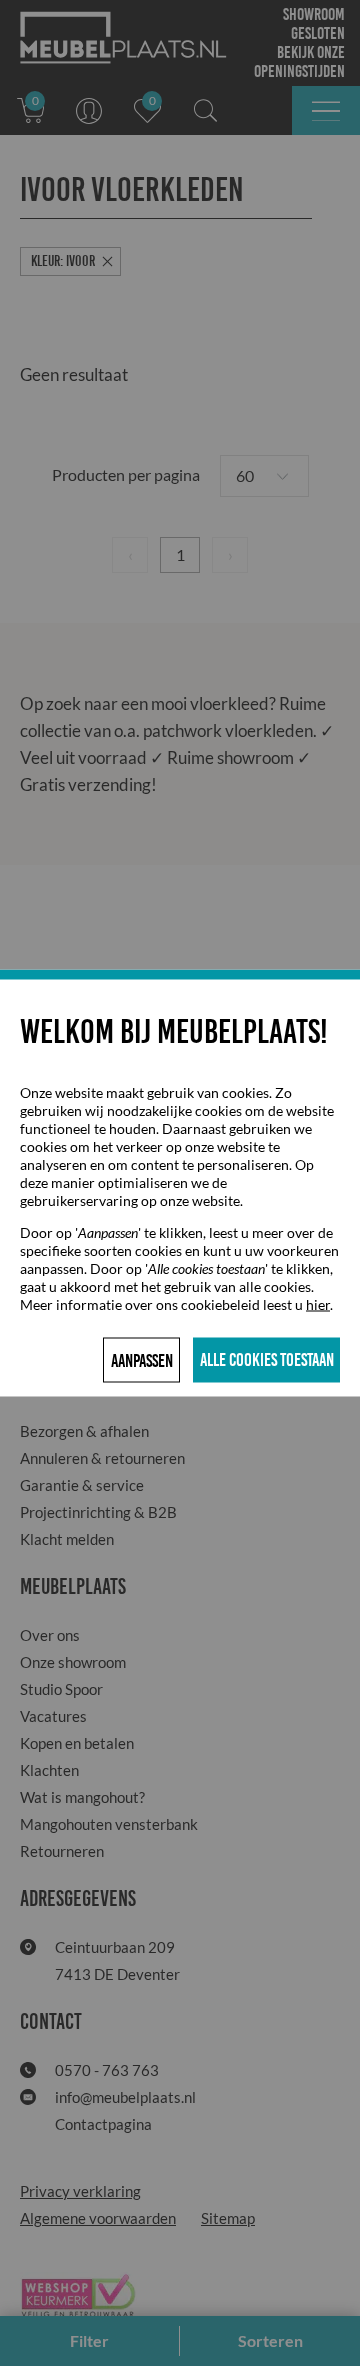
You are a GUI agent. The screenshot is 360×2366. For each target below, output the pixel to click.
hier (318, 1304)
